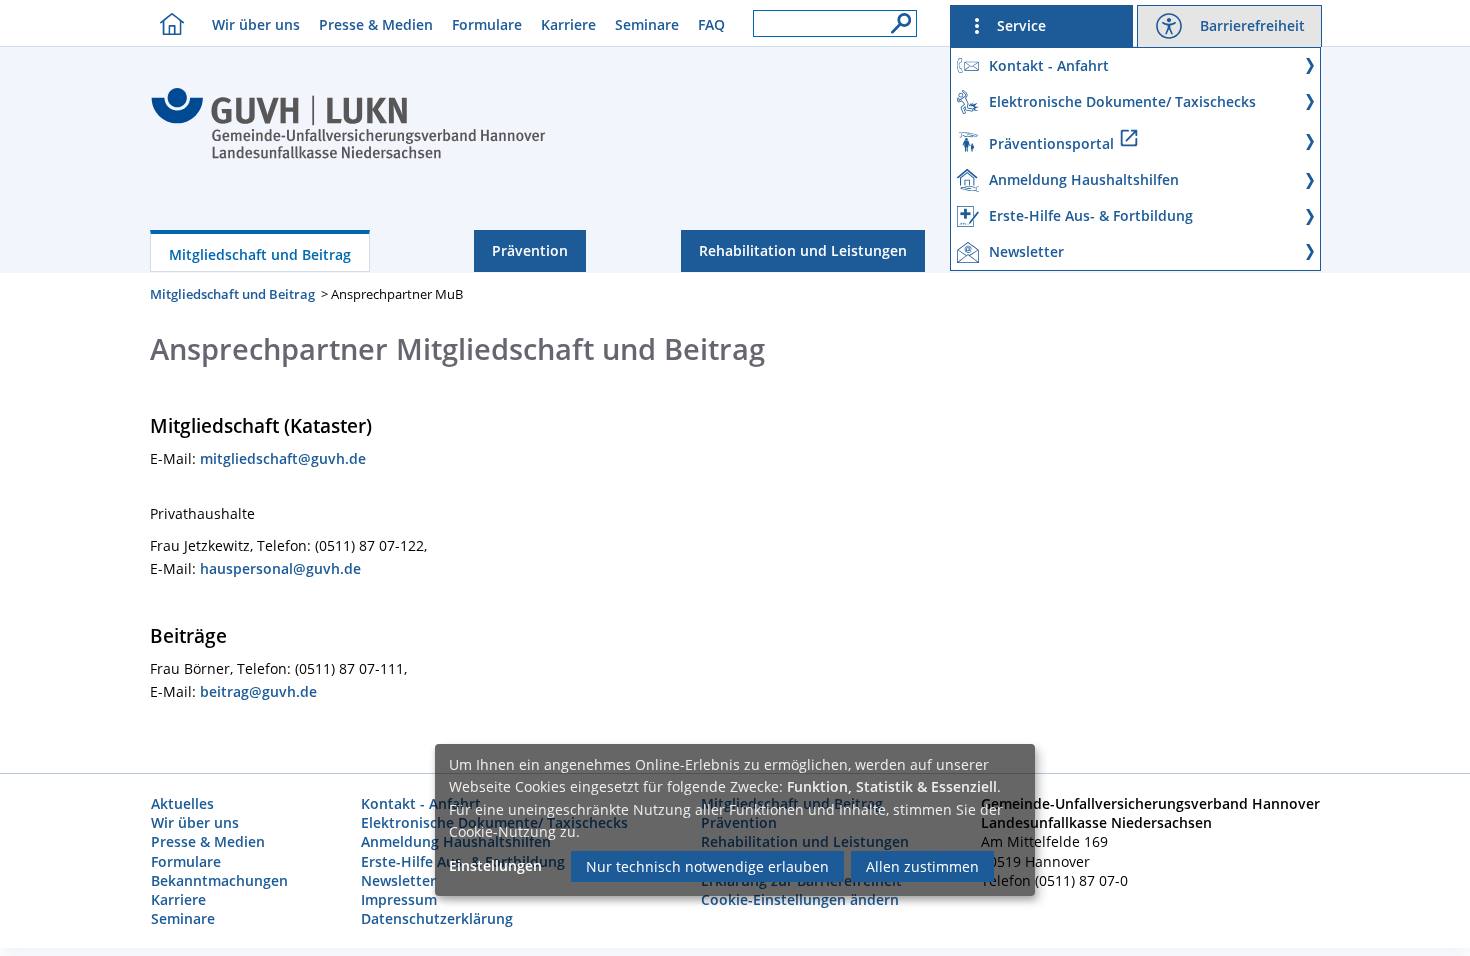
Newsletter (398, 880)
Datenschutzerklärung (437, 918)
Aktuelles (182, 803)
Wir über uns (256, 24)
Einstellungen (495, 865)
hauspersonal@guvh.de (280, 568)
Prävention (530, 250)
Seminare (647, 24)
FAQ (711, 24)
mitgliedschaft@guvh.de (283, 458)
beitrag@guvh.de (258, 691)
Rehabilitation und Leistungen (803, 250)
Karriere (568, 24)
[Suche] (896, 18)
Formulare (487, 24)
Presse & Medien (376, 24)
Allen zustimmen (922, 866)
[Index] (348, 156)
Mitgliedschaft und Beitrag (260, 254)
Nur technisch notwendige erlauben (707, 866)
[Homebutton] (167, 23)
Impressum (399, 899)
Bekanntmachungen (219, 880)
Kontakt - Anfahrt (421, 803)
